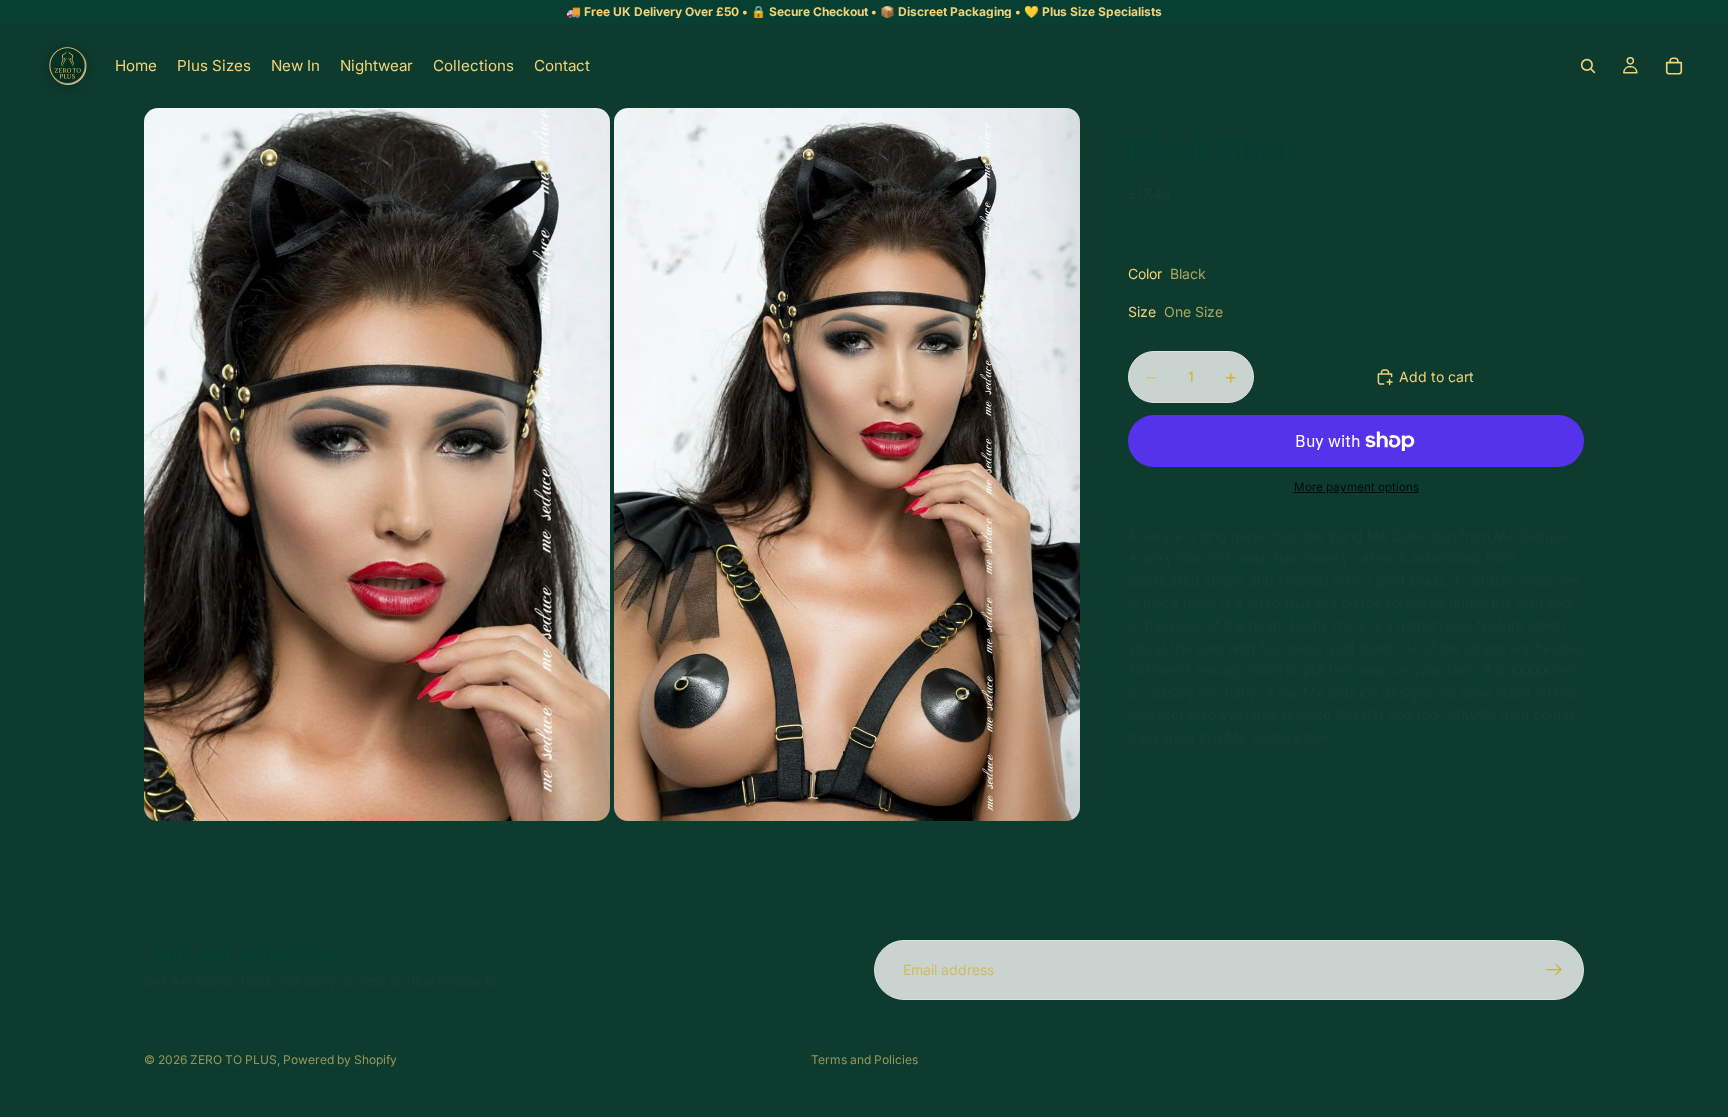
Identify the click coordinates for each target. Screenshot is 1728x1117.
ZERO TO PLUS (233, 1059)
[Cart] (1674, 66)
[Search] (1588, 66)
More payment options (1356, 487)
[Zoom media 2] (847, 464)
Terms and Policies (864, 1059)
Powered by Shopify (340, 1059)
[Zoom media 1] (377, 464)
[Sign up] (1554, 970)
